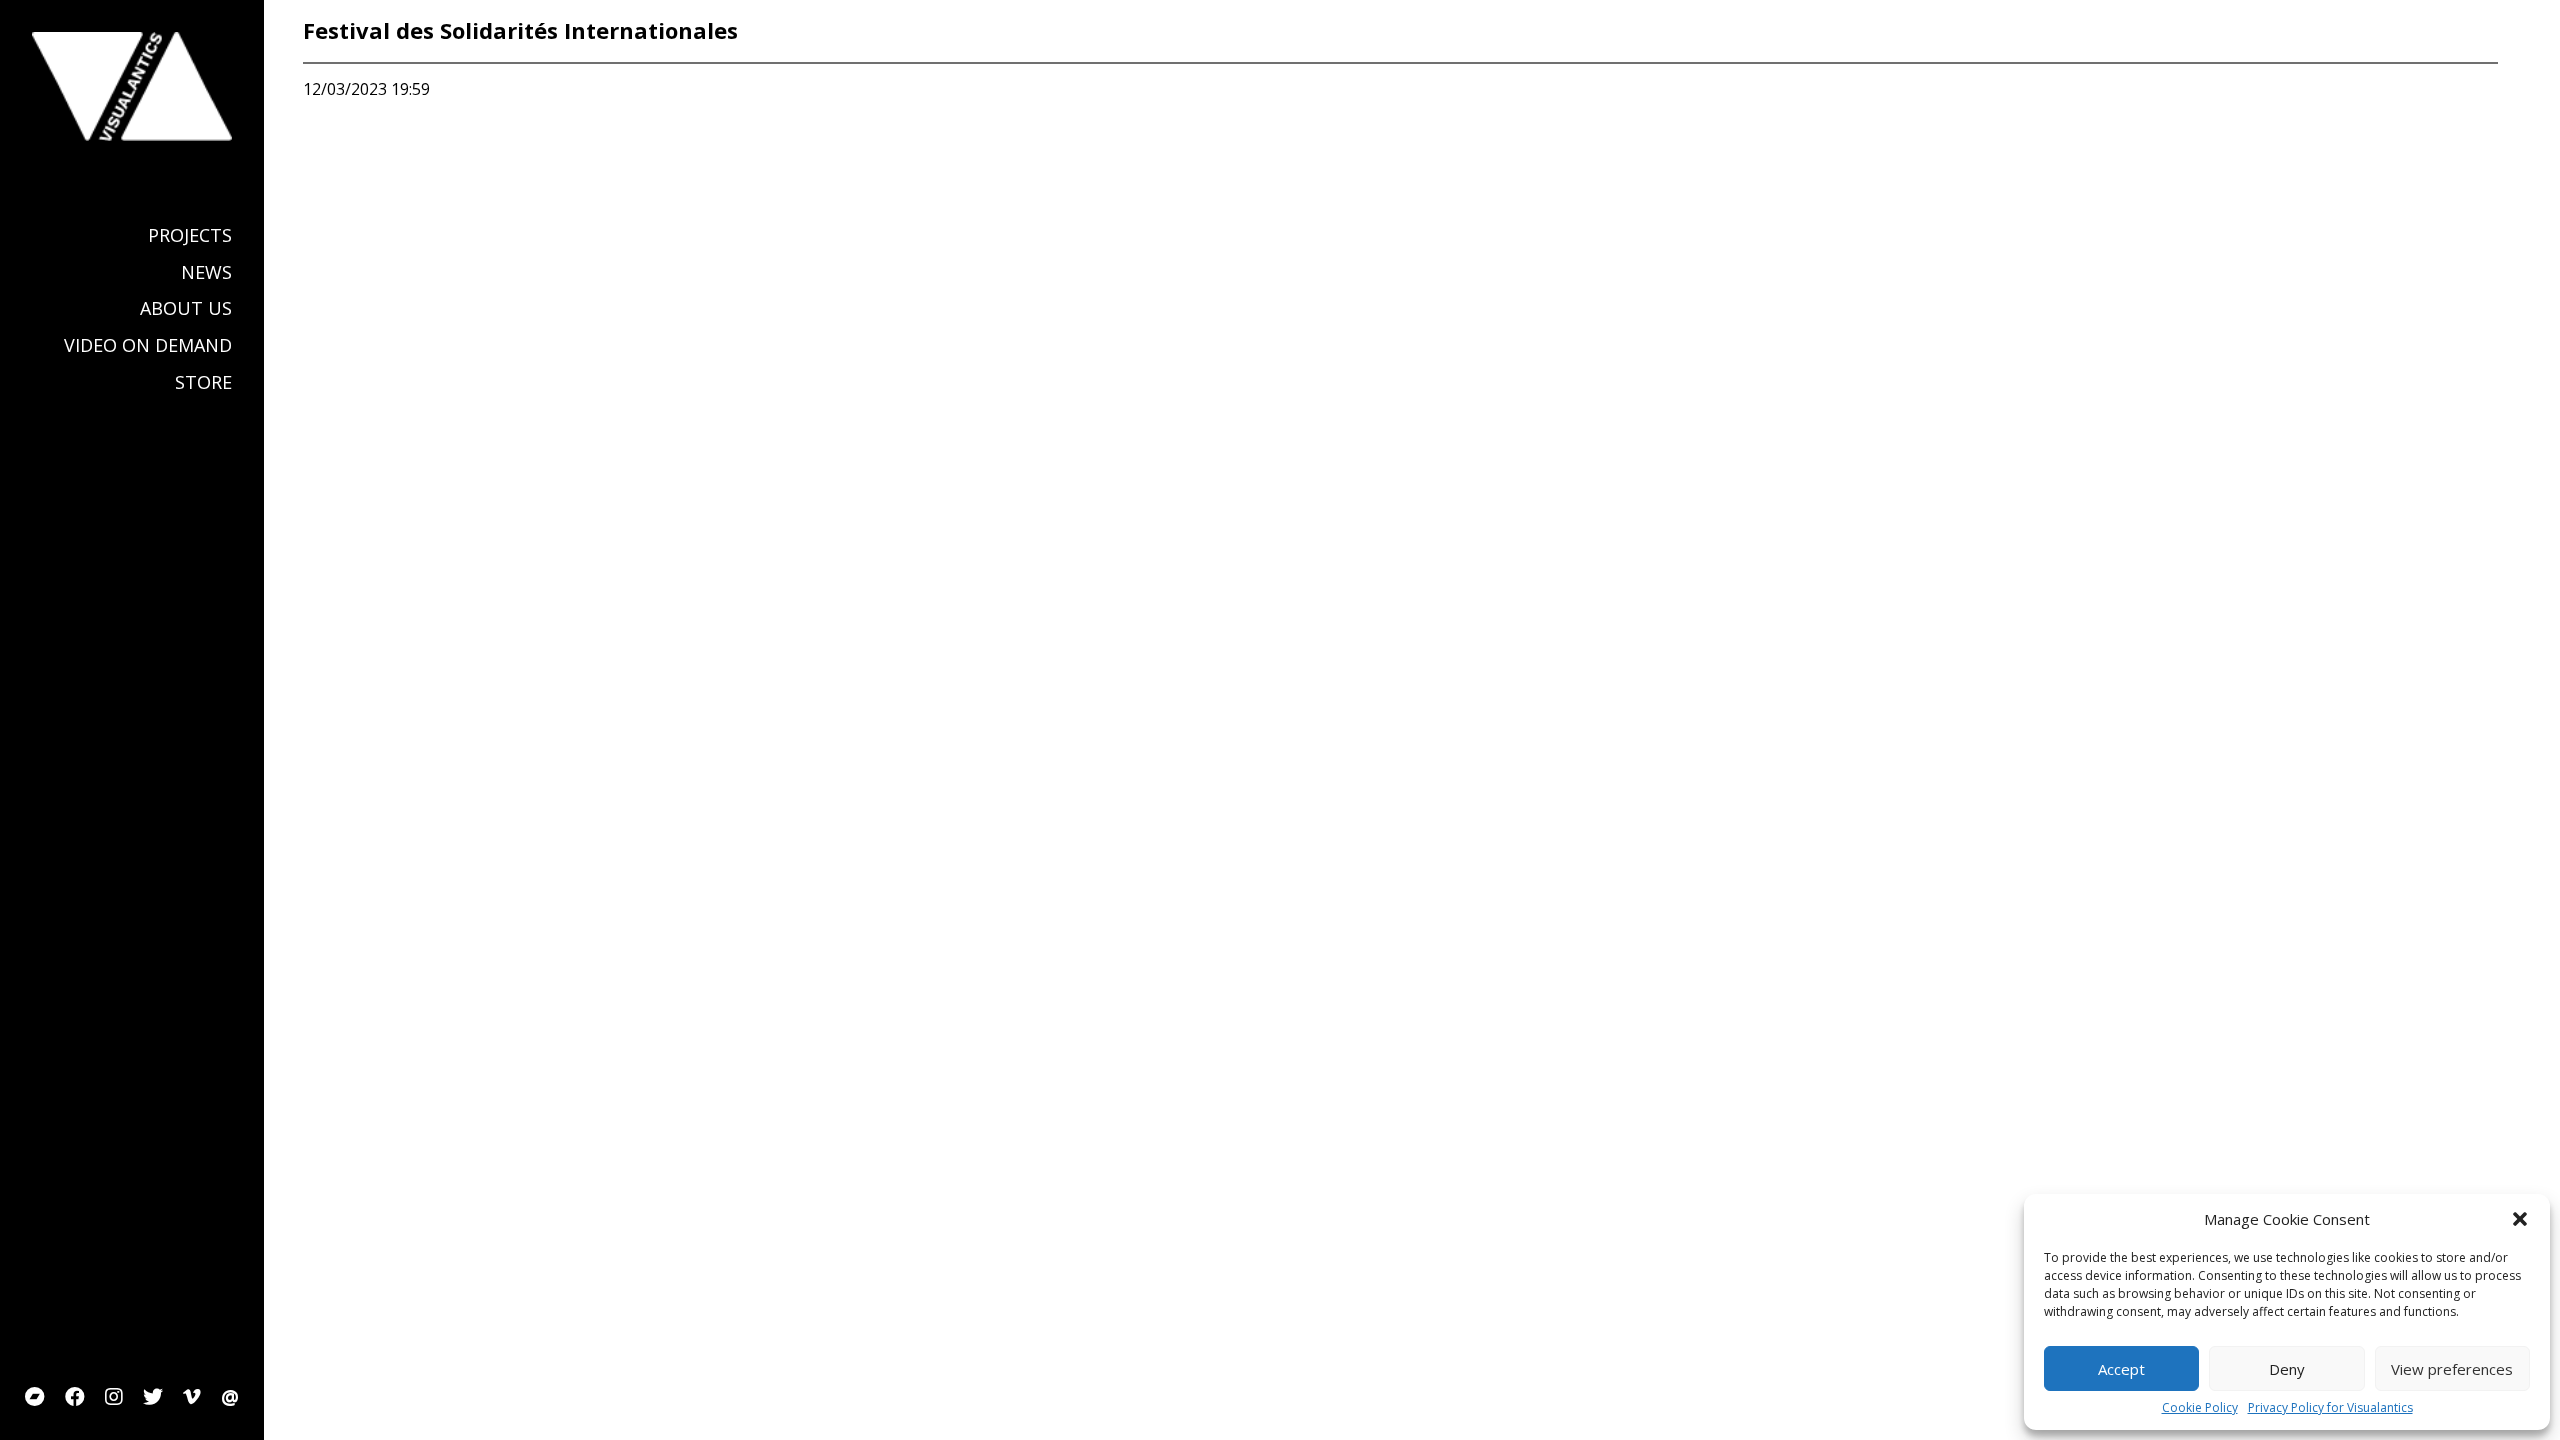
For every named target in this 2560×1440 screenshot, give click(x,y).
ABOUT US (186, 308)
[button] (2520, 1219)
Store (203, 382)
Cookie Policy (2200, 1408)
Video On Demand (148, 345)
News (206, 272)
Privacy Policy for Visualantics (2330, 1408)
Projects (190, 235)
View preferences (2452, 1369)
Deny (2287, 1369)
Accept (2121, 1369)
